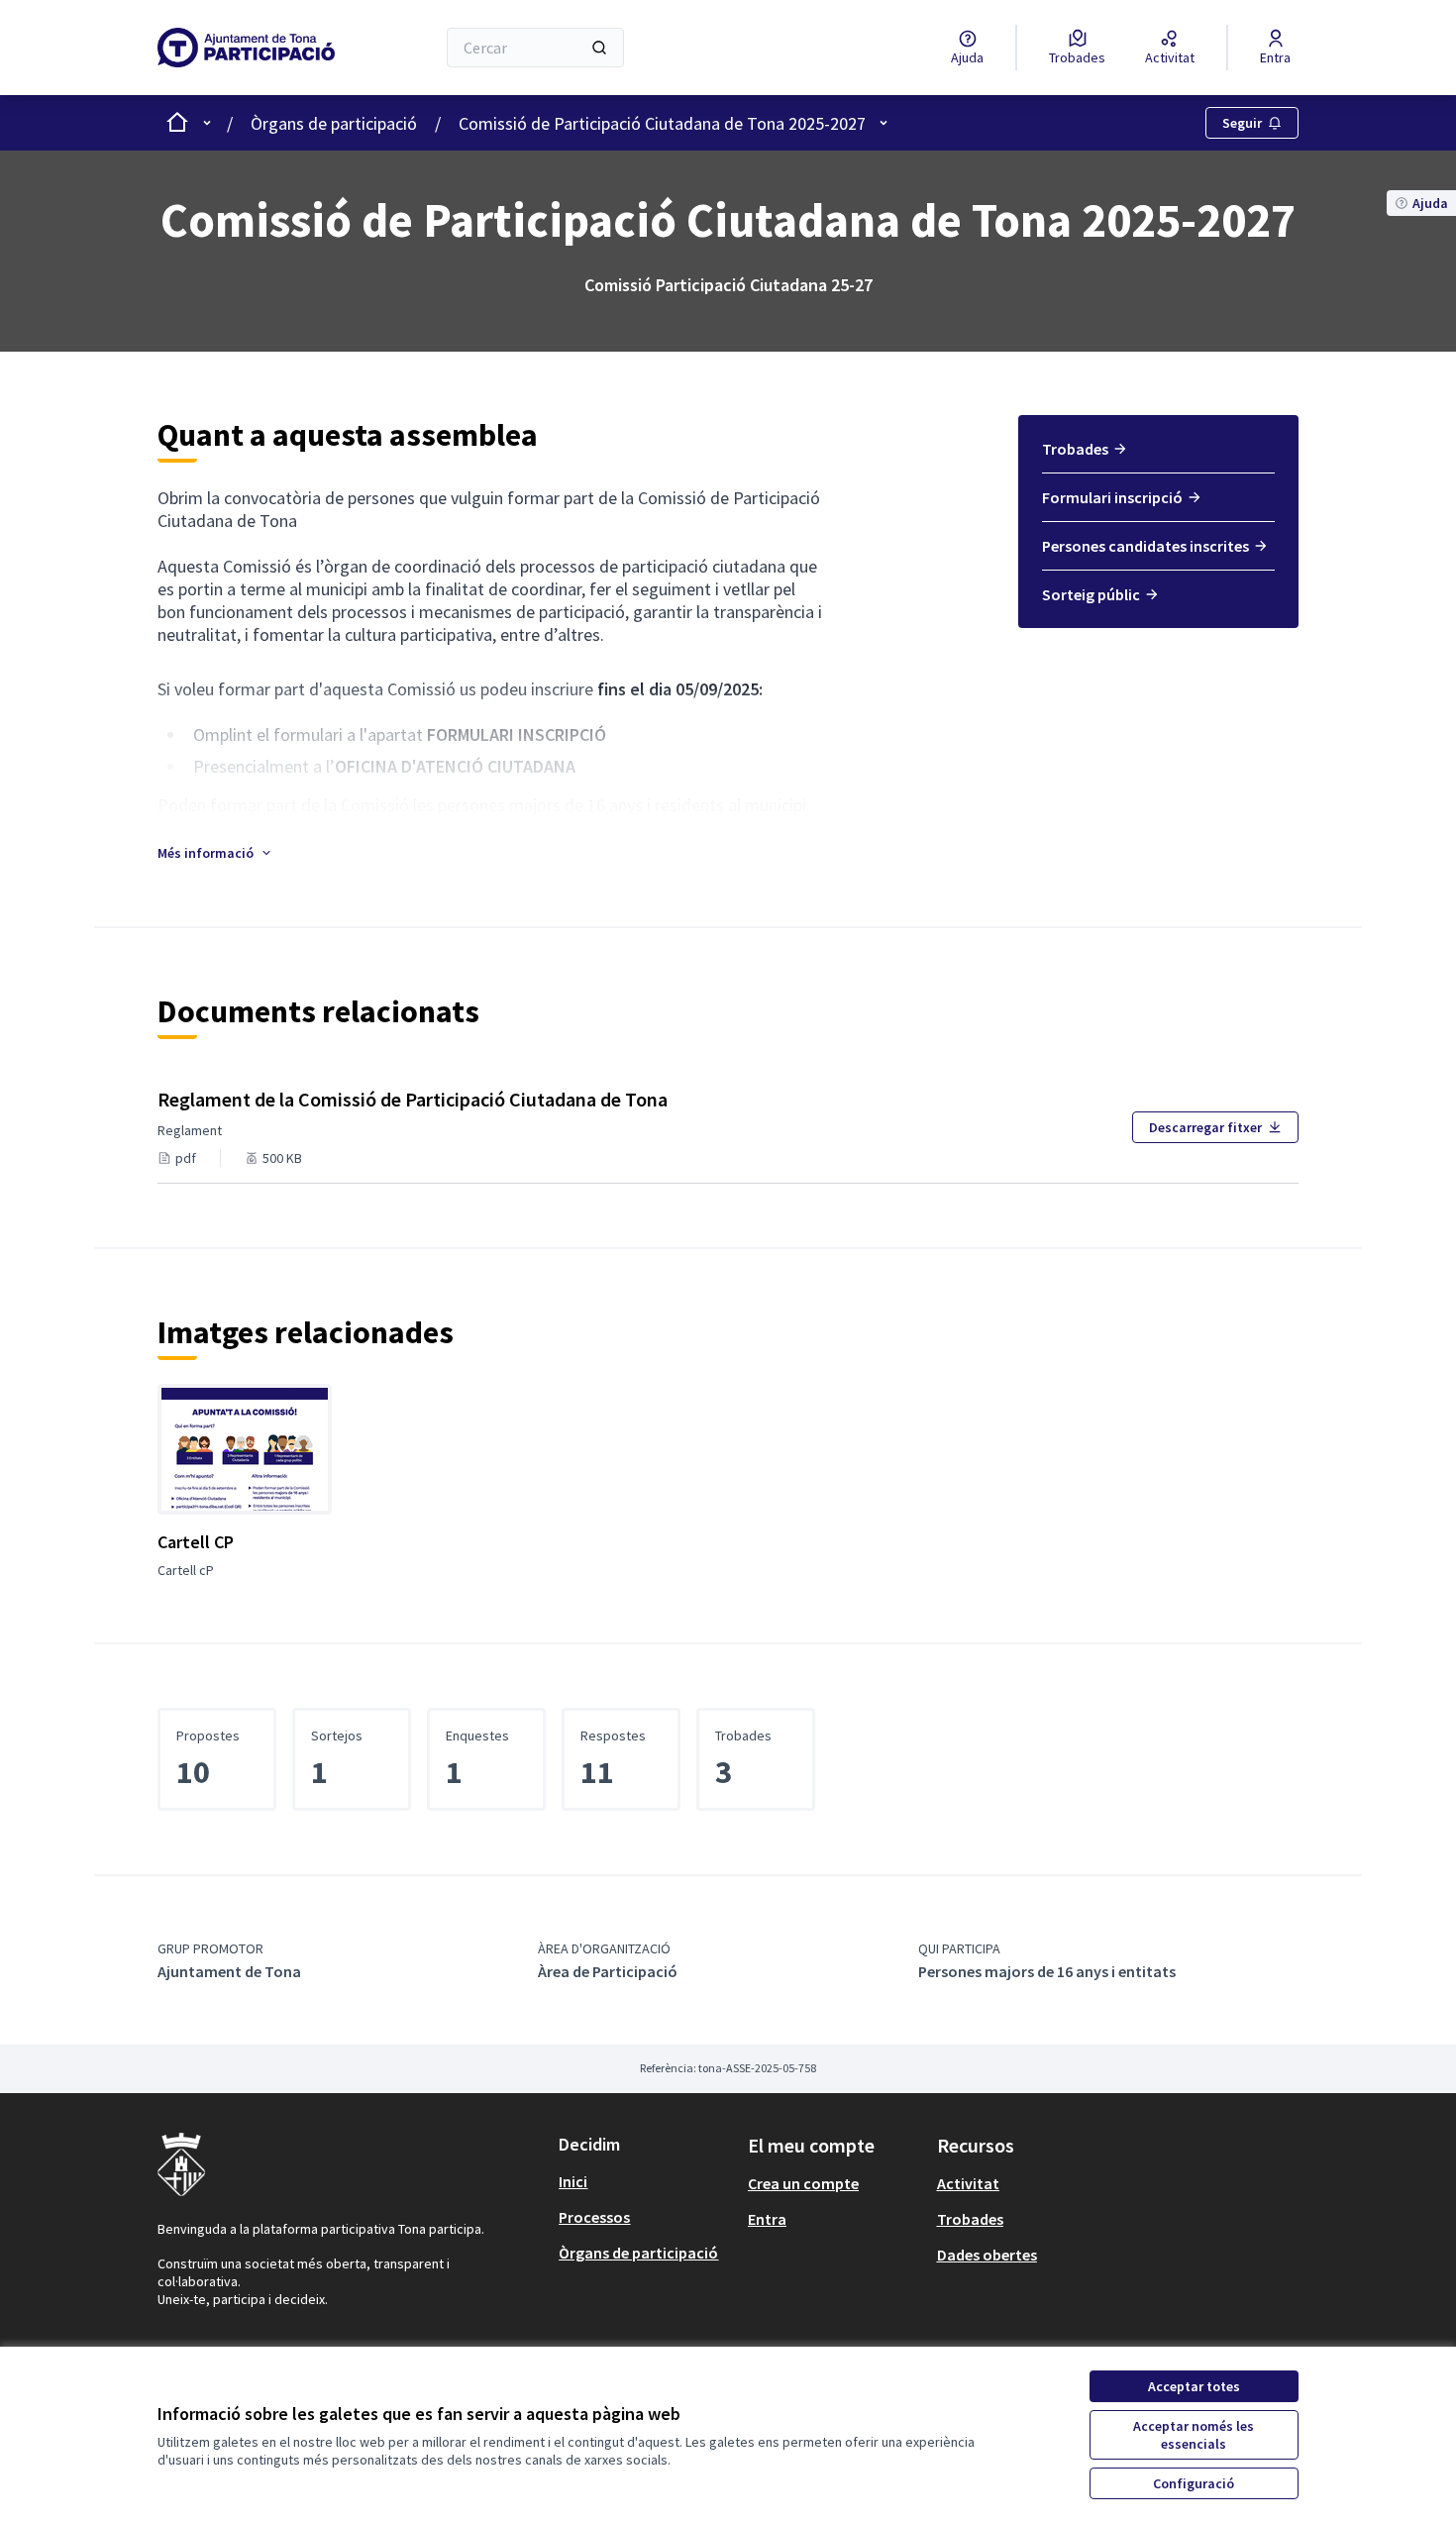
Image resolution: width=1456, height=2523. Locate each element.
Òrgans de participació (334, 123)
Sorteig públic (1091, 594)
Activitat (968, 2183)
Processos (594, 2217)
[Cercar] (599, 48)
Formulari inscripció (1112, 497)
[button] (215, 853)
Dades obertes (987, 2255)
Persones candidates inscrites (1145, 546)
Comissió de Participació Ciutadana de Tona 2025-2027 (662, 123)
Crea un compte (803, 2183)
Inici (573, 2181)
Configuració (1194, 2483)
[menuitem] (1158, 456)
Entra (767, 2219)
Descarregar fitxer (1205, 1127)
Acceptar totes (1194, 2386)
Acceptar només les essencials (1194, 2435)
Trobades (1075, 449)
